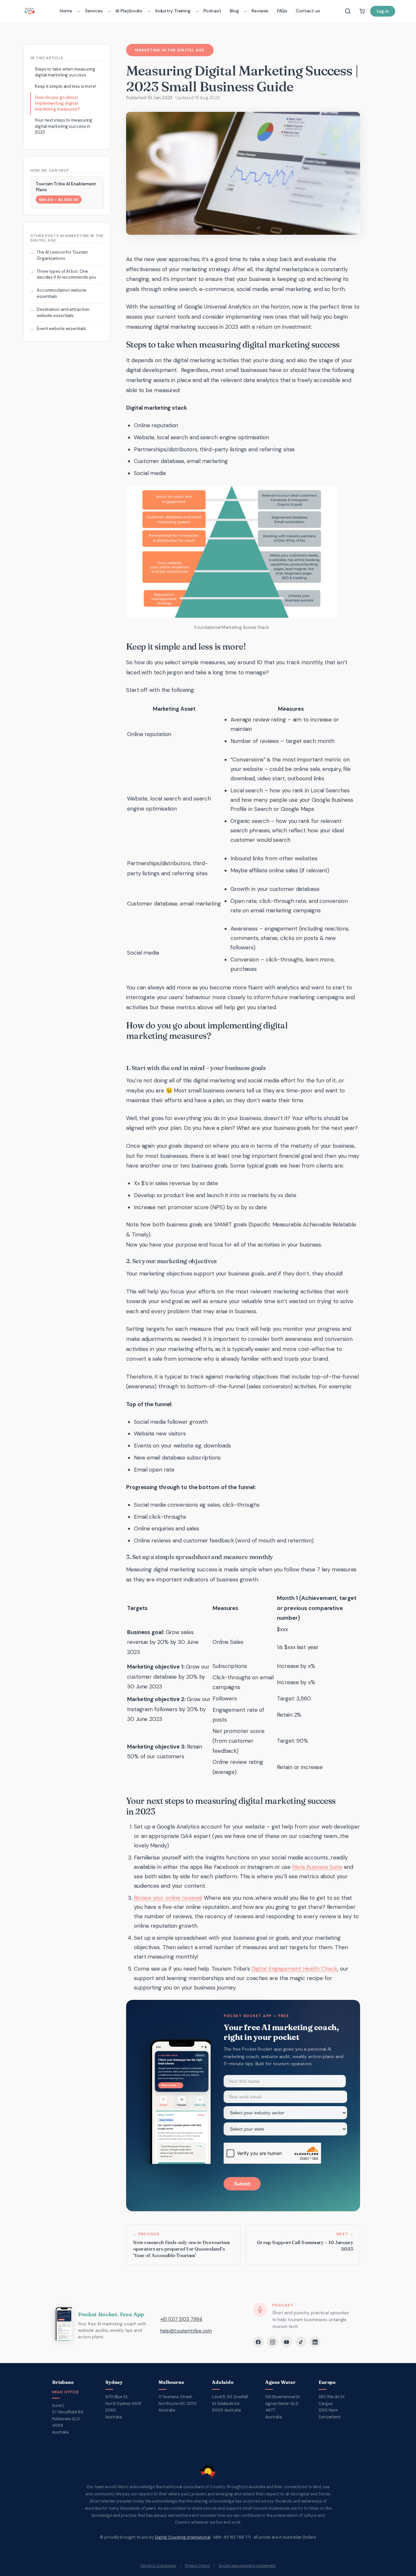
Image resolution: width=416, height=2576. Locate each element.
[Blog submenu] (245, 11)
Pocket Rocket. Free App (111, 2314)
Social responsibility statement (247, 2566)
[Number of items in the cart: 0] (362, 11)
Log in (383, 11)
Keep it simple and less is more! (65, 86)
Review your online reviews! (168, 1898)
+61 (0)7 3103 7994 (181, 2319)
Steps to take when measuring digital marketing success (65, 72)
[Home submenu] (79, 11)
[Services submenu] (109, 11)
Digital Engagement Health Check (294, 1969)
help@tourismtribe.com (186, 2331)
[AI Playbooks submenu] (149, 11)
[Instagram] (272, 2342)
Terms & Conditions (158, 2566)
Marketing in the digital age (170, 50)
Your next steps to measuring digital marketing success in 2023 (64, 126)
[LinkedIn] (315, 2342)
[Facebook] (258, 2342)
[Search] (348, 11)
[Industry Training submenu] (197, 11)
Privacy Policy (198, 2566)
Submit (242, 2184)
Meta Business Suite (317, 1867)
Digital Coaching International (183, 2537)
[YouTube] (287, 2342)
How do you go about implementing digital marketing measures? (57, 103)
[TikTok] (301, 2342)
